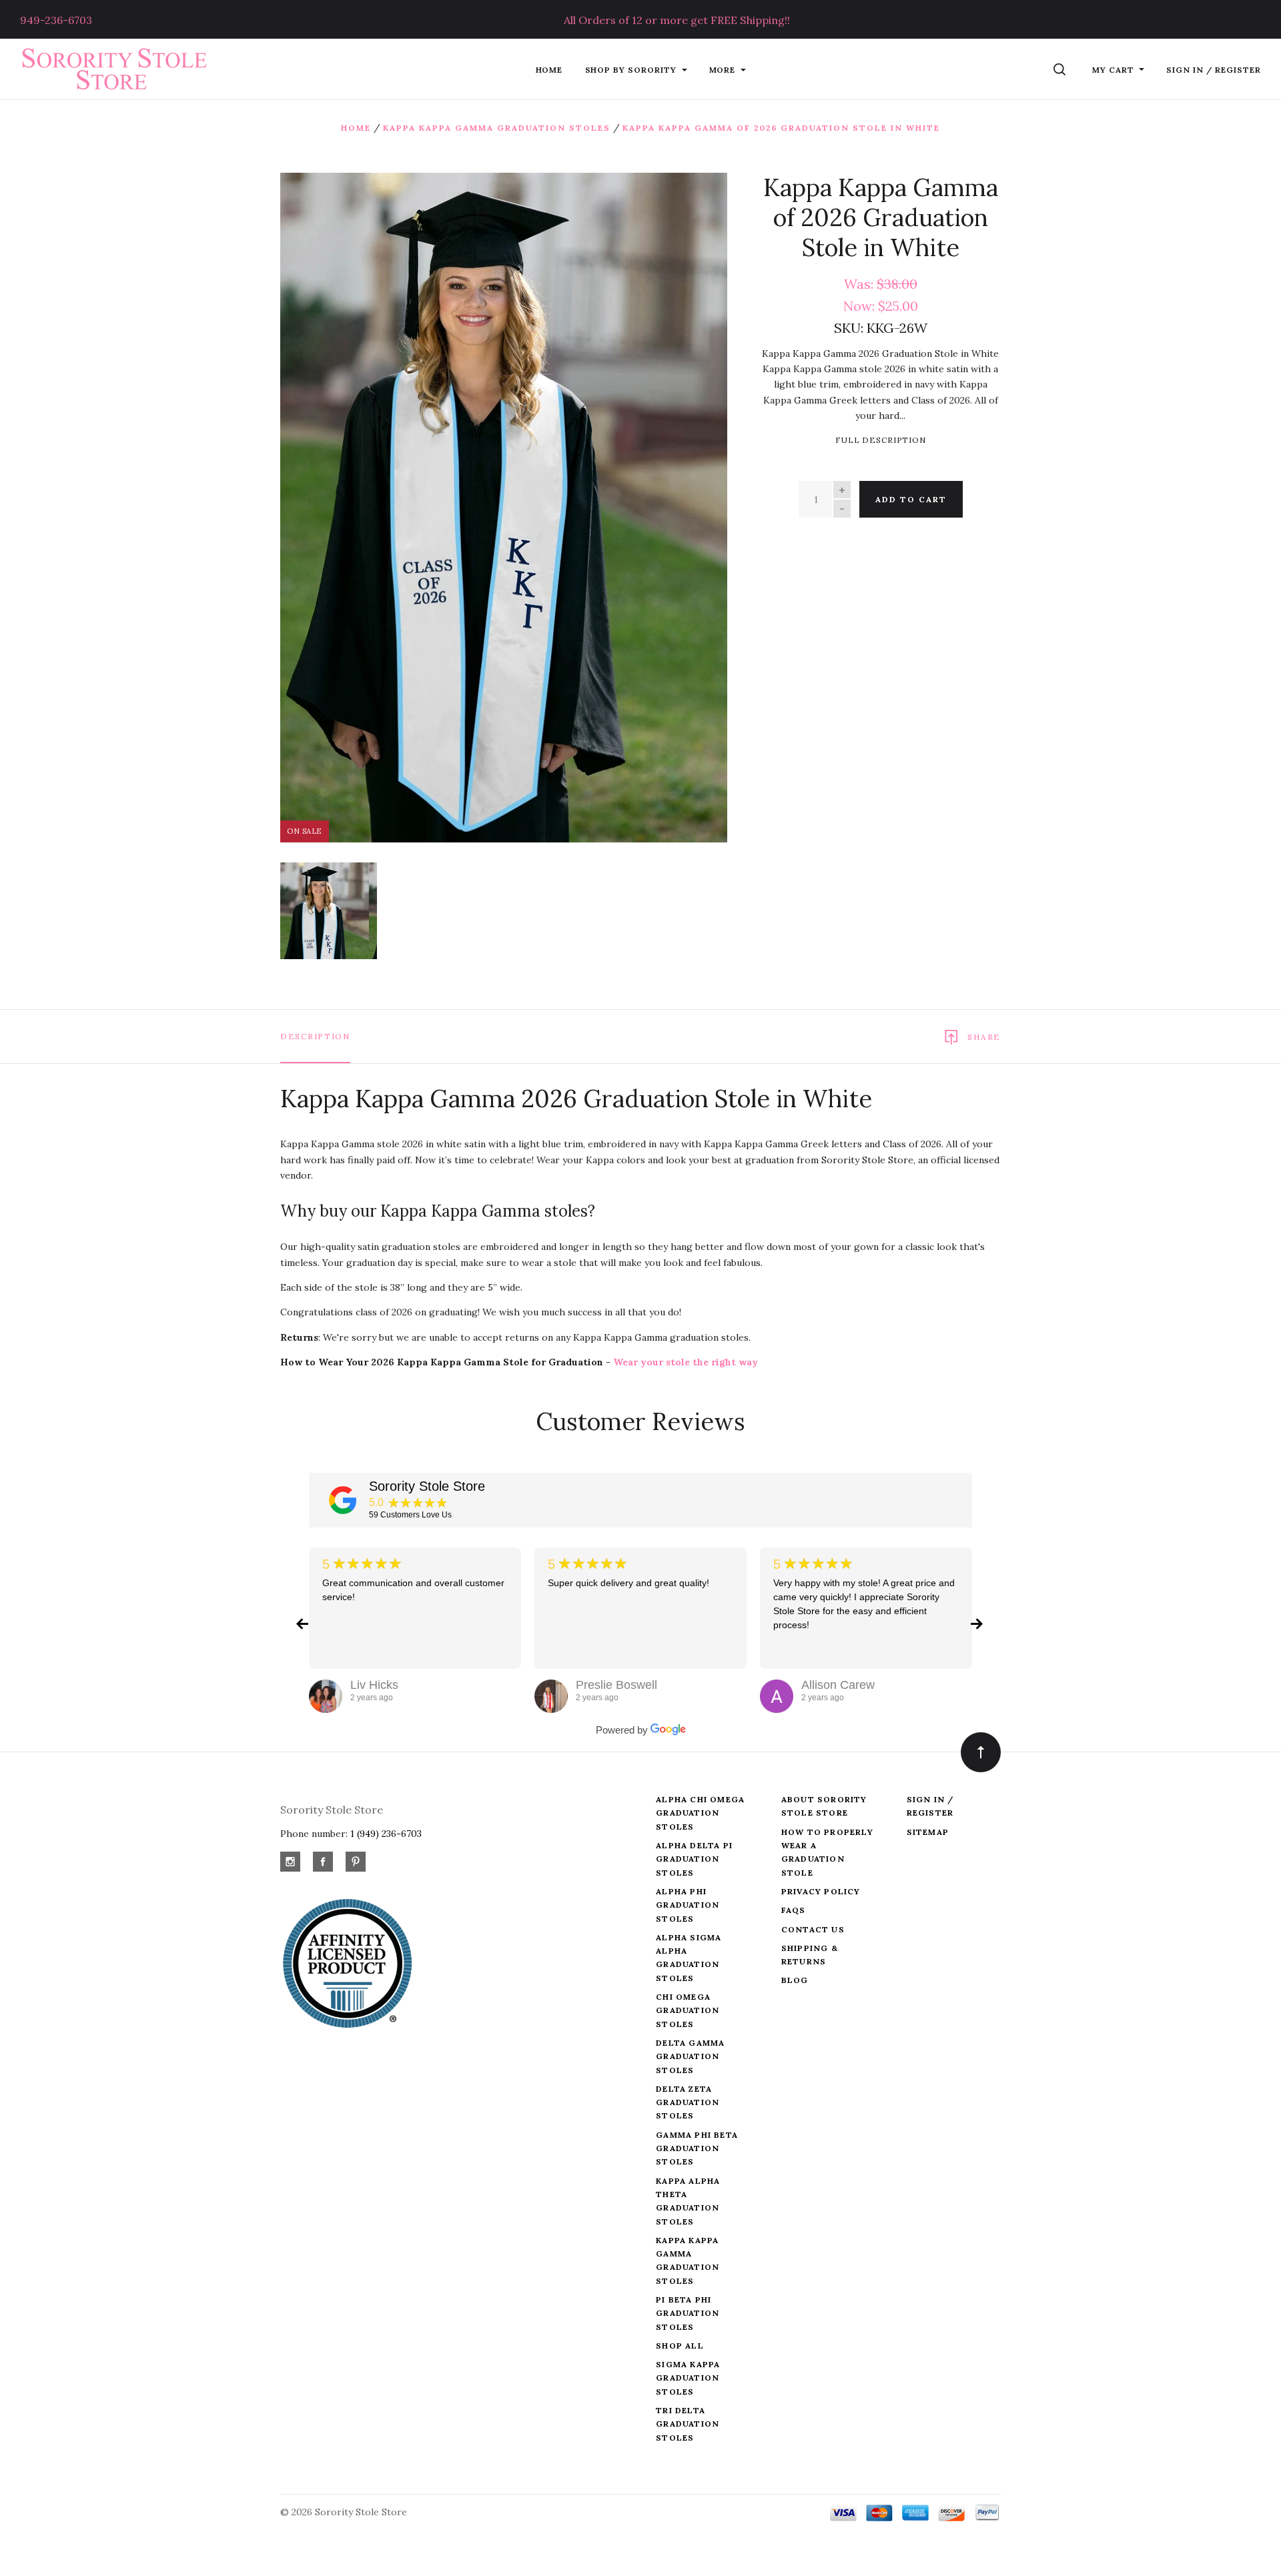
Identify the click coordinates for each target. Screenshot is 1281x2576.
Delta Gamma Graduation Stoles (690, 2056)
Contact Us (813, 1929)
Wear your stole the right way (686, 1362)
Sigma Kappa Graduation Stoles (688, 2378)
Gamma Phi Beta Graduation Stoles (697, 2148)
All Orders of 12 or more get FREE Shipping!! (677, 20)
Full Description (881, 440)
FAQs (794, 1910)
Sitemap (928, 1832)
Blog (795, 1980)
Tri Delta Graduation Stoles (688, 2424)
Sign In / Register (1214, 70)
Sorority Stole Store (427, 1486)
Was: (860, 284)
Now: (861, 306)
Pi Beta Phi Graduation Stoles (688, 2313)
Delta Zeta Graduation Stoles (688, 2102)
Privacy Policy (821, 1891)
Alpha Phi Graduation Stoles (688, 1905)
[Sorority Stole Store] (343, 1500)
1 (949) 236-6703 (386, 1834)
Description (315, 1036)
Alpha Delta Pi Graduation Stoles (694, 1859)
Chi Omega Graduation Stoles (688, 2010)
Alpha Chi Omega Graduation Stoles (700, 1813)
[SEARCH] (1062, 70)
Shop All (680, 2346)
